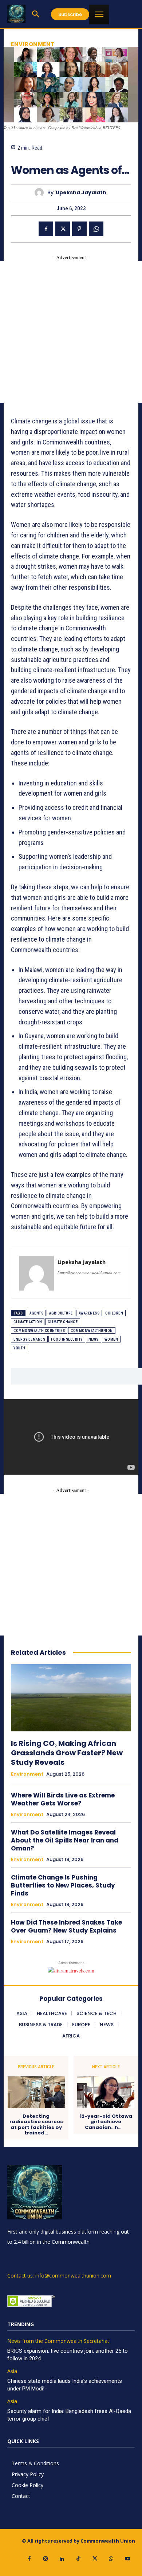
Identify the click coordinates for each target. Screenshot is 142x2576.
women (111, 1339)
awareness (89, 1313)
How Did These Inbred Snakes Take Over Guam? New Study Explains (66, 1926)
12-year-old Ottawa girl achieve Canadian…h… (106, 2122)
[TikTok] (78, 2559)
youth (19, 1348)
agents (36, 1313)
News (94, 1339)
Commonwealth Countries (39, 1331)
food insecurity (67, 1339)
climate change (63, 1322)
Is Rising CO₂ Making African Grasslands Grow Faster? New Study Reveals (67, 1753)
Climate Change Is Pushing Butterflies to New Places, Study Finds (63, 1885)
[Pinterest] (79, 229)
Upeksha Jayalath (81, 193)
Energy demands (29, 1339)
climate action (28, 1322)
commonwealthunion (92, 1331)
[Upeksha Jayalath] (41, 193)
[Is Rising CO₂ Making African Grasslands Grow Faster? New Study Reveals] (71, 1698)
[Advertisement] (71, 332)
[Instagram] (46, 2559)
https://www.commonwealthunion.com (89, 1273)
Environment (33, 44)
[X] (63, 229)
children (114, 1313)
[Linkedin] (62, 2559)
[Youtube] (128, 2559)
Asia (12, 2371)
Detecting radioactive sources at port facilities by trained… (36, 2125)
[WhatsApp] (96, 229)
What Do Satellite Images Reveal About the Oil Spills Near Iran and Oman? (65, 1840)
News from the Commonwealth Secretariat (58, 2341)
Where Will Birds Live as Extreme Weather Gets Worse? (63, 1799)
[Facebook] (46, 229)
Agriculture (61, 1313)
